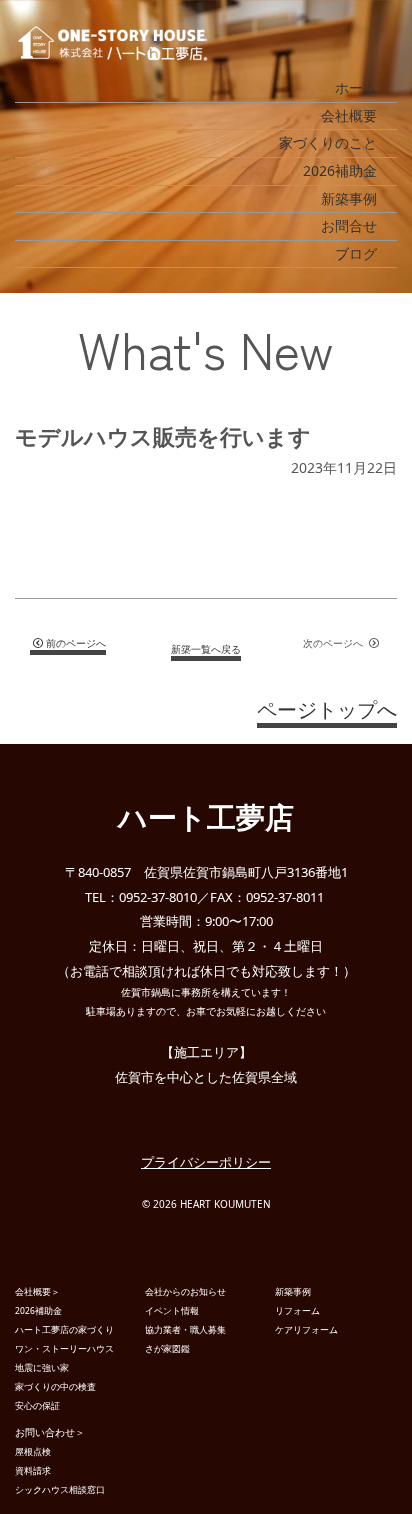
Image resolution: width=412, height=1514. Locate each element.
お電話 (79, 1487)
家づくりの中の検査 (55, 1386)
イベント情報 (172, 1310)
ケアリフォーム (306, 1329)
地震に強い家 (42, 1367)
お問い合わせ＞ (50, 1432)
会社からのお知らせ (185, 1291)
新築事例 (349, 198)
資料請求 (216, 1487)
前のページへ (76, 643)
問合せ (352, 1485)
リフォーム (297, 1310)
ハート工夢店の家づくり (64, 1329)
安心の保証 (37, 1405)
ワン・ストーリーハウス (64, 1348)
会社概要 (349, 115)
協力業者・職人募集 (185, 1329)
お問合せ (349, 225)
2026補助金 (340, 170)
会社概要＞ (37, 1291)
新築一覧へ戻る (206, 649)
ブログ (356, 253)
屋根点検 (33, 1451)
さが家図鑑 (167, 1348)
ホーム (356, 87)
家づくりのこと (328, 142)
